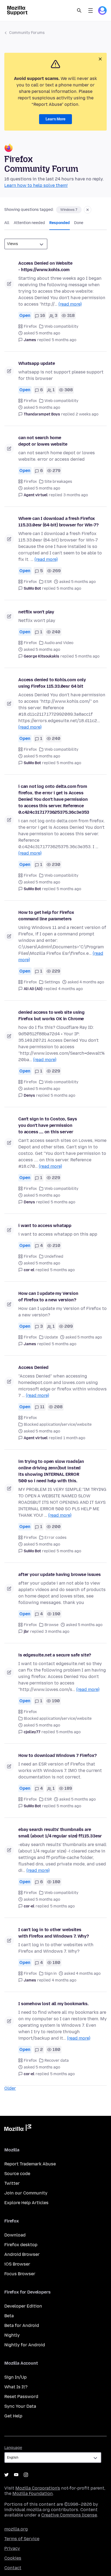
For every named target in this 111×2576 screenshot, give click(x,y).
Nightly (12, 2335)
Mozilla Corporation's (38, 2488)
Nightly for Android (25, 2345)
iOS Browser (17, 2264)
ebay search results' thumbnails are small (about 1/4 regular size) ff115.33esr (60, 1833)
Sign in (51, 1974)
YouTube (16, 2475)
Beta (9, 2316)
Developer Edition (23, 2306)
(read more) (70, 304)
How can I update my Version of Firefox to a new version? (48, 1297)
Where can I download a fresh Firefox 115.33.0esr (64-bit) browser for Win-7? (58, 522)
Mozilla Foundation (33, 2493)
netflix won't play (36, 612)
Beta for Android (22, 2325)
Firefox (30, 326)
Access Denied (33, 1367)
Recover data (57, 2061)
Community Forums (27, 33)
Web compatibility (61, 326)
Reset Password (21, 2397)
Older (10, 2088)
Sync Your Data (20, 2406)
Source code (17, 2174)
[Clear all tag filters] (88, 210)
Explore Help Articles (26, 2203)
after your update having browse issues (60, 1574)
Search (79, 11)
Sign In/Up (15, 2377)
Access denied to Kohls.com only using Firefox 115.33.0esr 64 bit (52, 683)
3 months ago (76, 495)
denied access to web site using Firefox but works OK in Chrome (51, 1016)
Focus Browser (20, 2274)
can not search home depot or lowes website (43, 441)
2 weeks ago (87, 414)
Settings (52, 982)
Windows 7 (69, 210)
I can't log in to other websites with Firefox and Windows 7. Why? (54, 1933)
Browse (51, 1625)
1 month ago (74, 1438)
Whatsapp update (37, 363)
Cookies (13, 2558)
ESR (48, 582)
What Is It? (16, 2387)
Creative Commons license (69, 2515)
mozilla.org (16, 2529)
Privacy (12, 2548)
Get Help (13, 2416)
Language (13, 2448)
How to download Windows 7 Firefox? (58, 1755)
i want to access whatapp (45, 1226)
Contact (13, 2568)
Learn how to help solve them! (36, 185)
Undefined (54, 1256)
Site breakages (58, 482)
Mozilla (18, 2129)
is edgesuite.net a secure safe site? (55, 1655)
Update (51, 1337)
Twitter (12, 2183)
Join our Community (26, 2193)
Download (15, 2235)
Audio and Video (59, 643)
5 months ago (64, 340)
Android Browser (22, 2254)
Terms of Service (22, 2539)
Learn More (55, 119)
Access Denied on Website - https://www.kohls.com (45, 266)
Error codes (55, 1538)
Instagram (26, 2475)
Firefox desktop (21, 2245)
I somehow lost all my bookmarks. (53, 2004)
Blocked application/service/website (58, 1425)
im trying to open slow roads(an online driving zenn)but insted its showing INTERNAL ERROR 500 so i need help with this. (51, 1471)
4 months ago (70, 989)
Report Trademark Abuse (30, 2164)
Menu (91, 11)
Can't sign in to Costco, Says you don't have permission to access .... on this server (48, 1125)
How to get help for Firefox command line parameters (46, 916)
